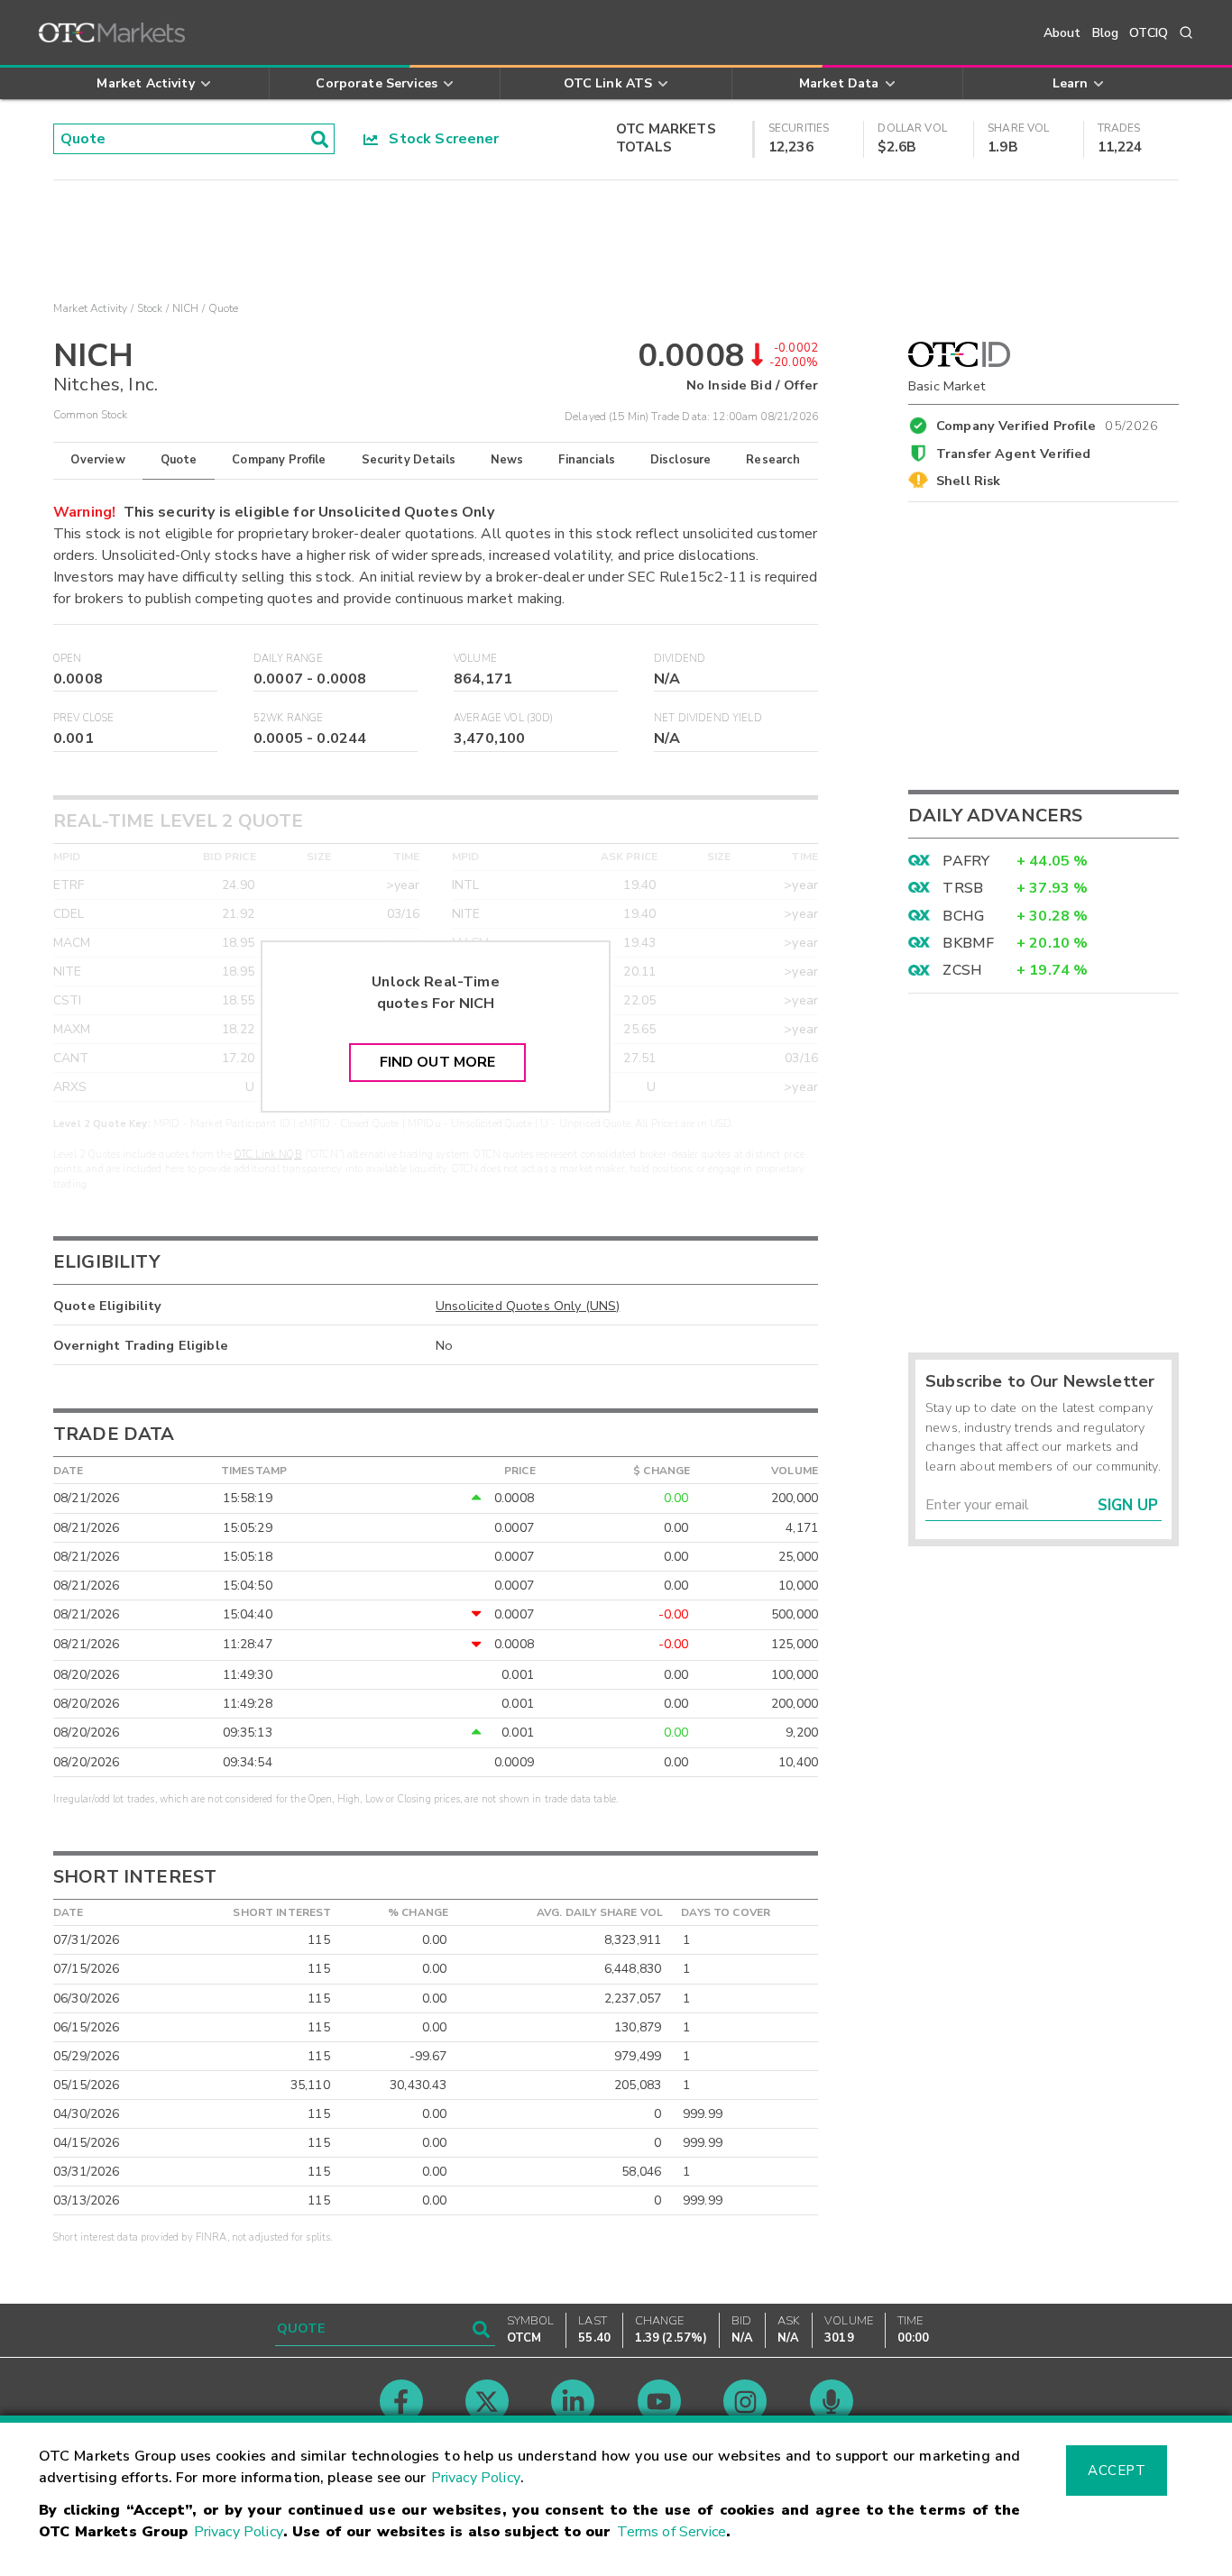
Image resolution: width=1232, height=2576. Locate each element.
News (507, 460)
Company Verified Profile (1048, 423)
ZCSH (962, 970)
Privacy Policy (476, 2478)
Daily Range (288, 659)
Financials (587, 460)
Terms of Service (671, 2532)
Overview (97, 460)
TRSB (963, 888)
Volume (475, 659)
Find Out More (438, 1062)
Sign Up (1128, 1505)
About (1062, 33)
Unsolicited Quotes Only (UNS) (528, 1306)
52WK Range (289, 718)
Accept (1117, 2471)
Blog (1106, 33)
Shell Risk (969, 481)
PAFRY (966, 861)
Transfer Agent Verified (1013, 454)
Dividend (680, 659)
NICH (186, 308)
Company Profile (279, 460)
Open (68, 659)
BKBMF (968, 943)
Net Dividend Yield (708, 718)
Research (773, 460)
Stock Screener (439, 139)
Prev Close (84, 718)
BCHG (963, 916)
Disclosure (681, 460)
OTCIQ (1149, 33)
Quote (179, 460)
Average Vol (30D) (504, 718)
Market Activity (90, 308)
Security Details (409, 460)
